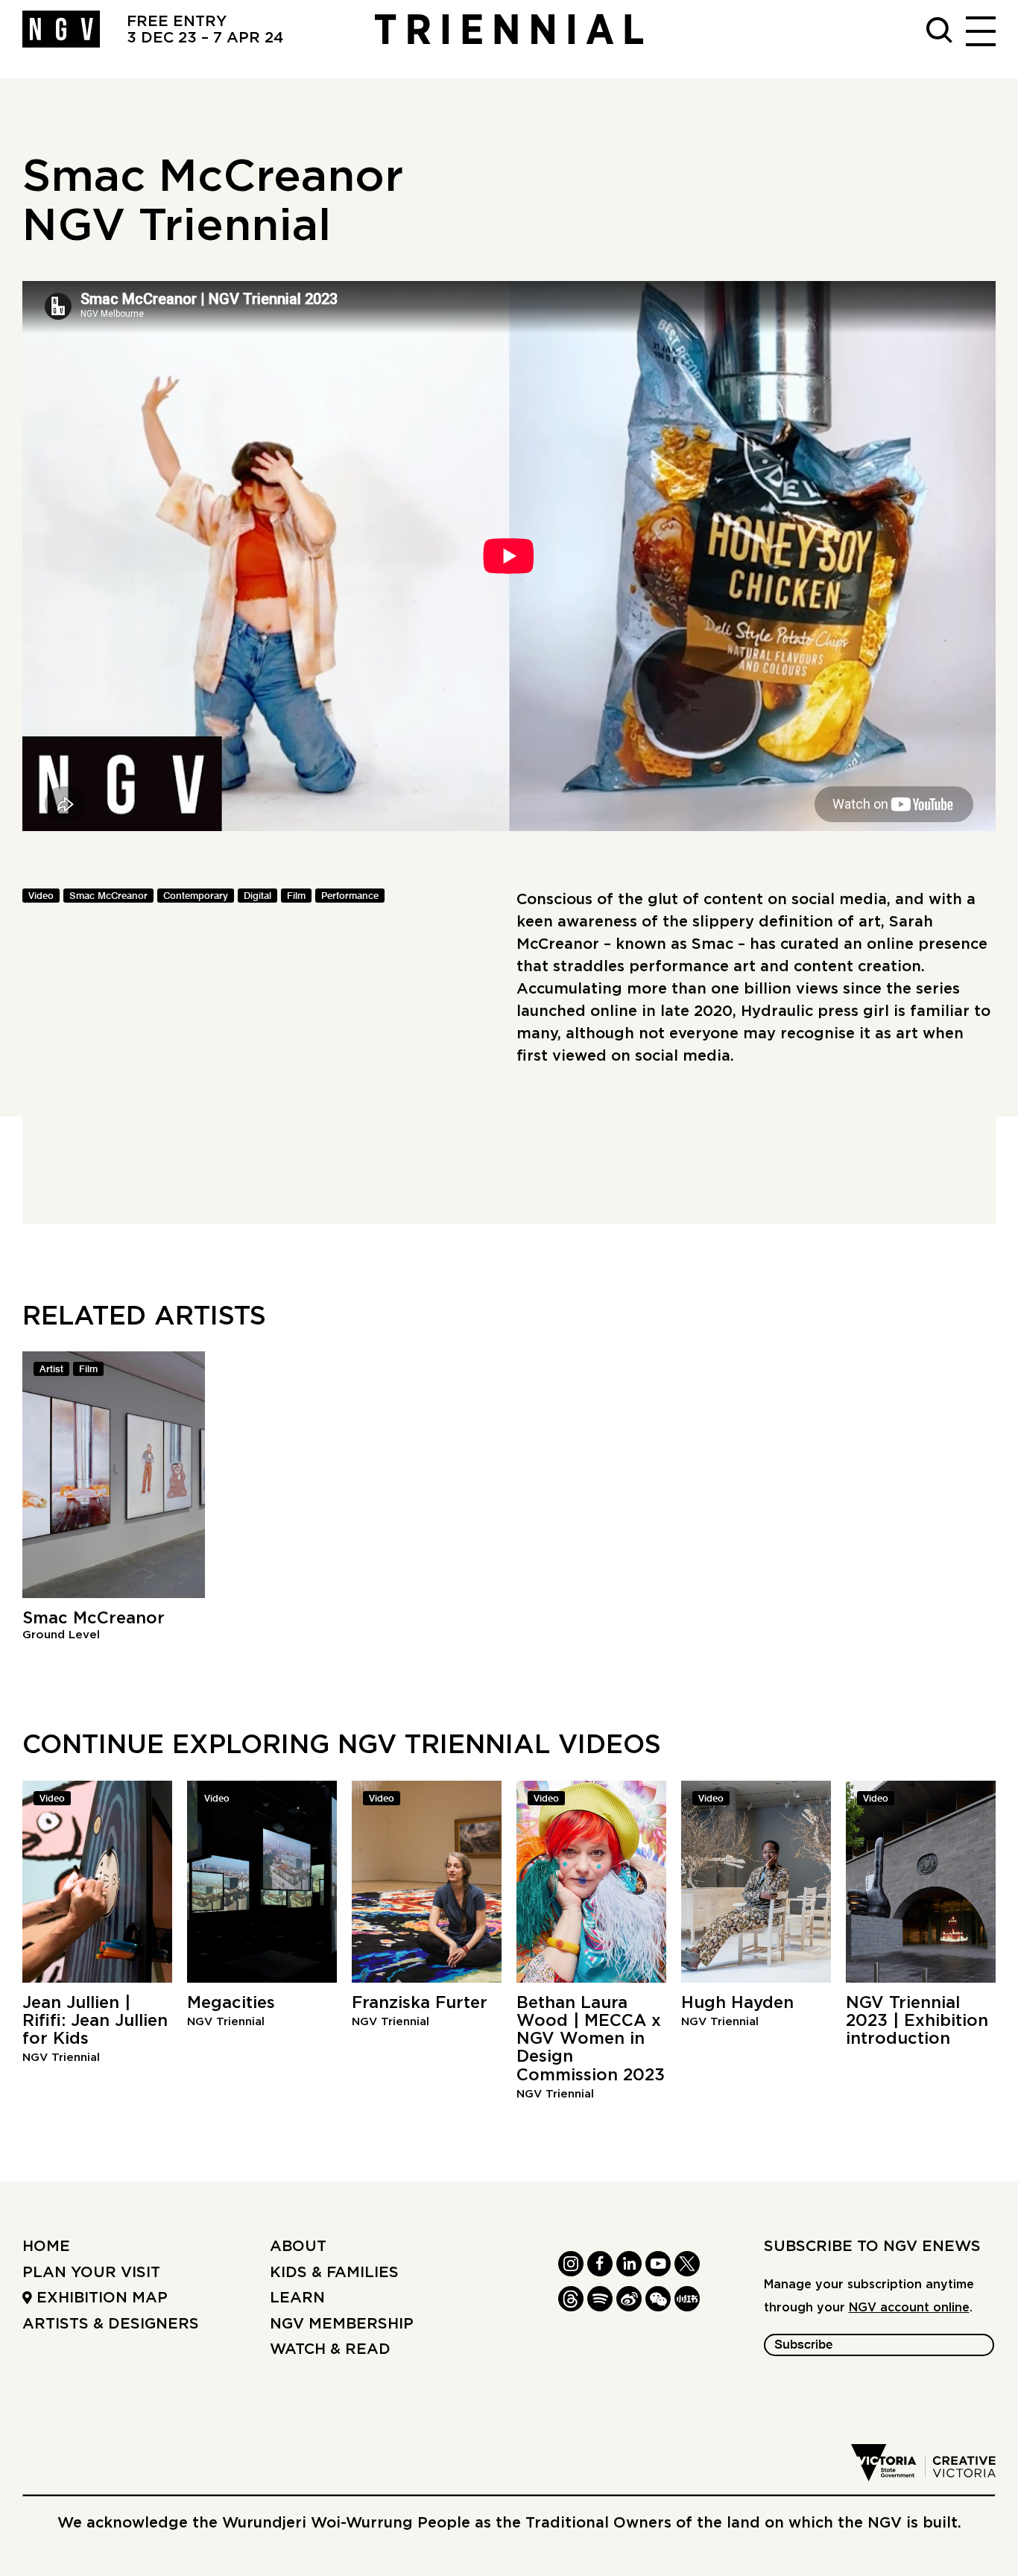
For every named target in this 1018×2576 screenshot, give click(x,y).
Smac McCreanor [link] (108, 896)
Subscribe (803, 2345)
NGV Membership (342, 2324)
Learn (297, 2298)
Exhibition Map (100, 2298)
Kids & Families (334, 2273)
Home (46, 2247)
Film (296, 896)
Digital (257, 896)
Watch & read (330, 2349)
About (298, 2247)
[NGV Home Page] (61, 30)
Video (41, 896)
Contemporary (196, 896)
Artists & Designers (111, 2324)
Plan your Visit (91, 2273)
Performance (350, 896)
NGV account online (909, 2308)
